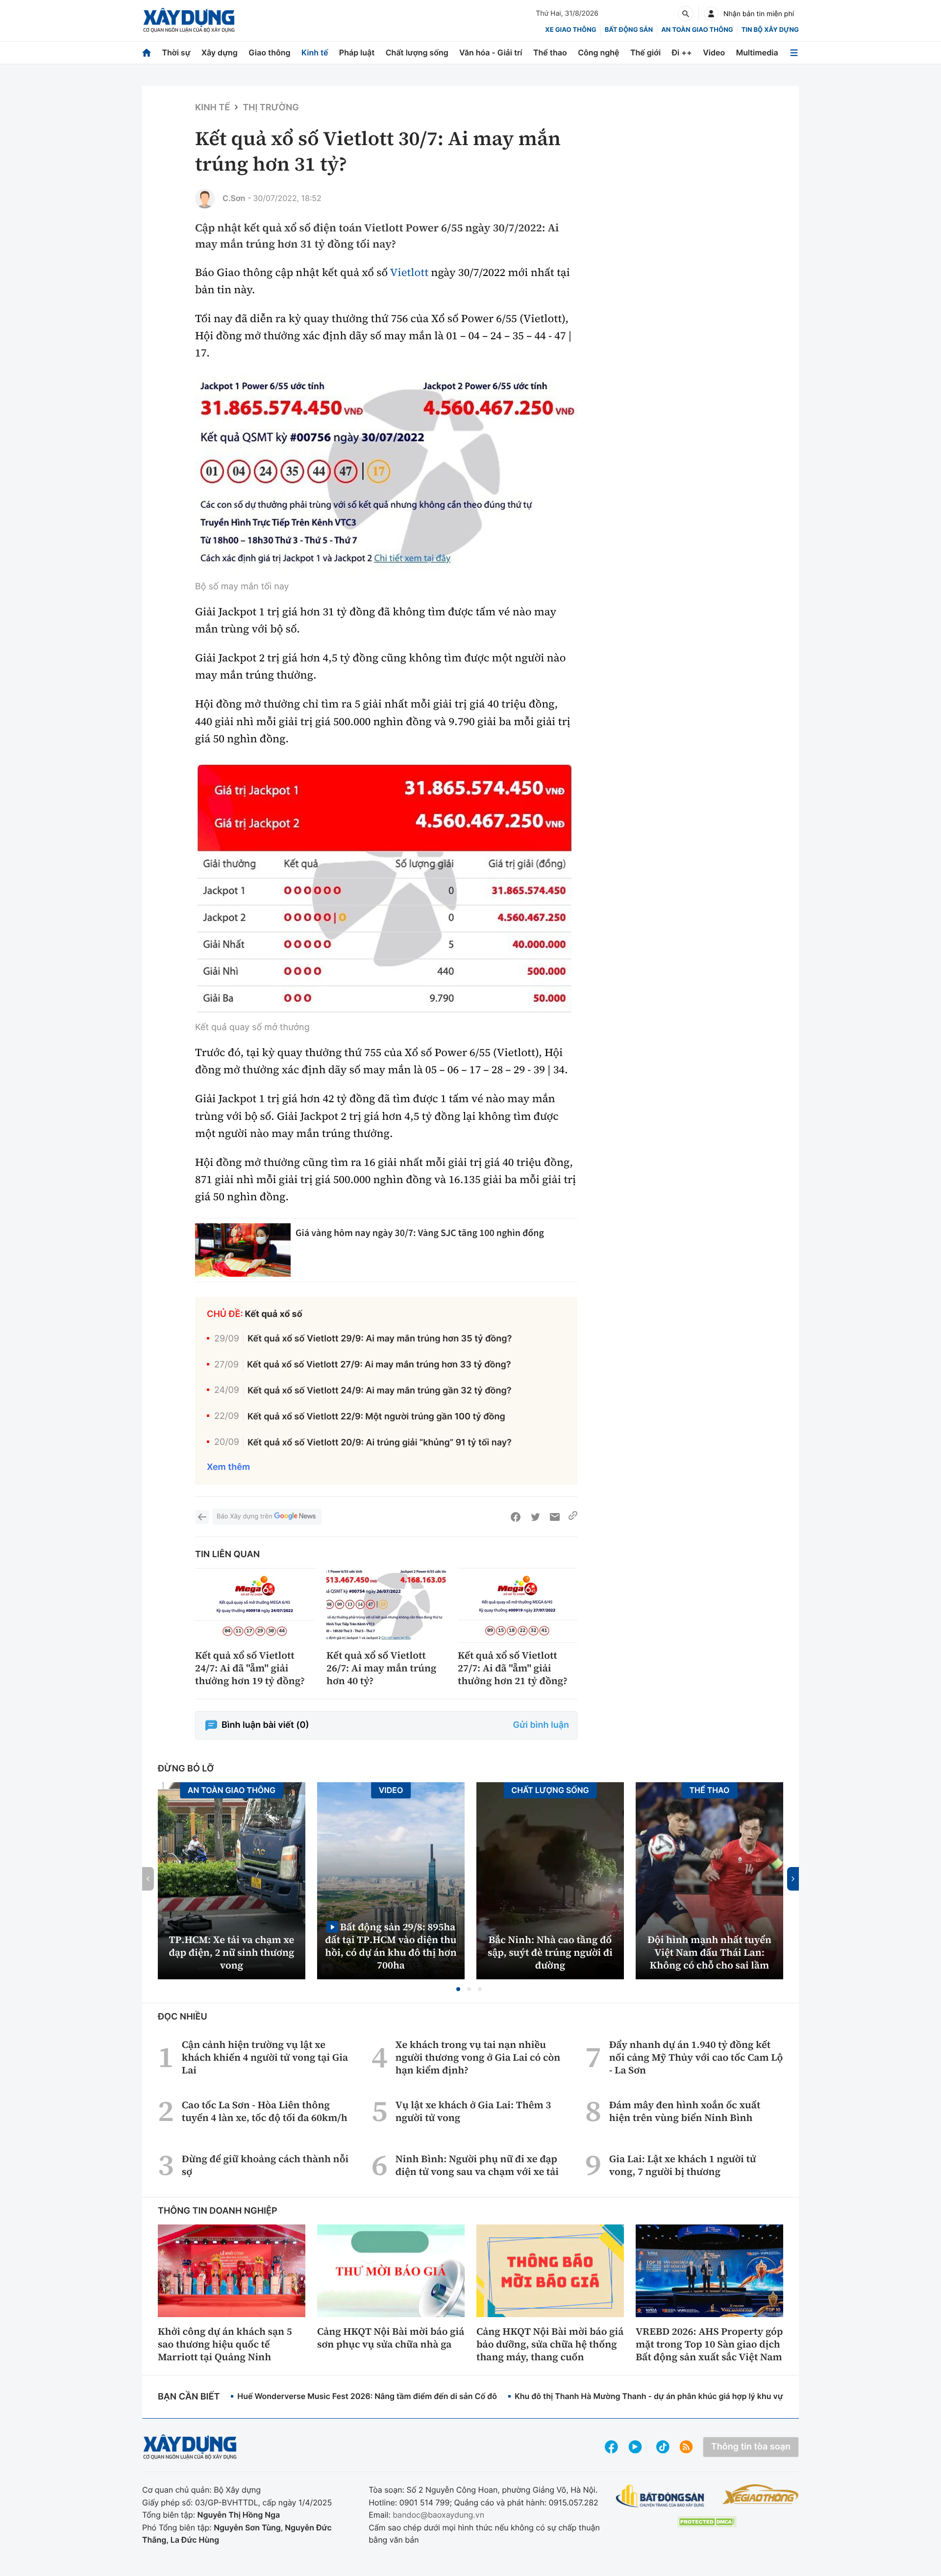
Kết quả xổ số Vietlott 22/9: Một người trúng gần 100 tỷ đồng (376, 1417)
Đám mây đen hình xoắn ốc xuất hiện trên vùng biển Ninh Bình (685, 2111)
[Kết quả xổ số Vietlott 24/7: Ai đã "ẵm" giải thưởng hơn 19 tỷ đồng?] (255, 1605)
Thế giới (645, 52)
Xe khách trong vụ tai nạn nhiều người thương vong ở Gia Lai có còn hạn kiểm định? (478, 2057)
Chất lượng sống (417, 52)
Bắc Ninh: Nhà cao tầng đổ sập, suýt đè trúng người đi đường (550, 1952)
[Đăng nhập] (711, 14)
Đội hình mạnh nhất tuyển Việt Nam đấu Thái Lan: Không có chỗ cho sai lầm (709, 1952)
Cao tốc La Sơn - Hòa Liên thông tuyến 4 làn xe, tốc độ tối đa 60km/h (265, 2111)
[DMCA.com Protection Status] (707, 2522)
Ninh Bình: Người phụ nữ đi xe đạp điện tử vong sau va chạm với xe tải (477, 2165)
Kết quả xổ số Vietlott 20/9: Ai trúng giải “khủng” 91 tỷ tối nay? (380, 1443)
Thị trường (271, 108)
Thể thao (550, 52)
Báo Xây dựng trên (244, 1516)
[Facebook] (516, 1517)
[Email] (555, 1517)
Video (714, 52)
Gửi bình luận (541, 1725)
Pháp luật (357, 52)
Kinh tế (315, 52)
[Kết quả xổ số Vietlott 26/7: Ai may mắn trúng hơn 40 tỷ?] (386, 1605)
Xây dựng (220, 52)
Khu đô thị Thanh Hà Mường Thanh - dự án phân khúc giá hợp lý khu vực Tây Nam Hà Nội (682, 2396)
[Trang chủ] (147, 53)
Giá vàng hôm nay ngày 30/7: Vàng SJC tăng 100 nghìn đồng (420, 1233)
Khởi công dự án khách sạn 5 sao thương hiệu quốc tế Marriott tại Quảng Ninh (225, 2344)
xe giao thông (570, 30)
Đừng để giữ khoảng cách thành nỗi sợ (265, 2165)
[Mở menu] (794, 53)
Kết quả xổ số (274, 1314)
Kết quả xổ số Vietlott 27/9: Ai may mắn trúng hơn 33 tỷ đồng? (379, 1365)
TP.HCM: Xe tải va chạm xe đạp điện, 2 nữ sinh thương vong (232, 1952)
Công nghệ (598, 52)
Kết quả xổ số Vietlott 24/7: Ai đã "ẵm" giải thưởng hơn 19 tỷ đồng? (250, 1668)
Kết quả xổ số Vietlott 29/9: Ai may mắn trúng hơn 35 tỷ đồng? (380, 1339)
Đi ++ (682, 52)
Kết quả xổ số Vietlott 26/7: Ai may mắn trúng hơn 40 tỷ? (381, 1668)
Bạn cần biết (189, 2397)
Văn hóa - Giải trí (491, 52)
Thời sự (176, 52)
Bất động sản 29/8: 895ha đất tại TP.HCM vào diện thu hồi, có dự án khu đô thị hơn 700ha (391, 1946)
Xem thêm (228, 1467)
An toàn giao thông (697, 30)
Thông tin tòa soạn (751, 2447)
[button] (458, 1989)
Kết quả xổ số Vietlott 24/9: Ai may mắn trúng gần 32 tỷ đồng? (379, 1391)
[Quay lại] (202, 1517)
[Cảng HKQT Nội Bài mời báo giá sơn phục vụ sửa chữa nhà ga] (391, 2271)
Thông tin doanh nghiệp (218, 2211)
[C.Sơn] (205, 199)
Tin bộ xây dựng (770, 30)
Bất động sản (629, 30)
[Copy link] (573, 1517)
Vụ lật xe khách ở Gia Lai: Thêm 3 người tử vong (473, 2111)
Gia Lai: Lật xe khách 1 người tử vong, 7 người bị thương (683, 2165)
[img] (386, 477)
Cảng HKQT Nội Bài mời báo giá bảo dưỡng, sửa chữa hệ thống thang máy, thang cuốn (550, 2344)
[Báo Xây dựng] (189, 20)
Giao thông (269, 52)
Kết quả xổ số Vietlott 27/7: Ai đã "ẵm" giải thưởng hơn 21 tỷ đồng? (513, 1668)
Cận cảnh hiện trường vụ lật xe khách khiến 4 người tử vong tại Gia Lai (265, 2057)
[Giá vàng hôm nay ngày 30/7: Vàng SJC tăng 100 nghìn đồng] (243, 1250)
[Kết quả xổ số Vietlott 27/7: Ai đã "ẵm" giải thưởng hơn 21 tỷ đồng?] (518, 1605)
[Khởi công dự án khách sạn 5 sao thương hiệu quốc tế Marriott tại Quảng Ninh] (232, 2271)
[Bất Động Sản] (660, 2496)
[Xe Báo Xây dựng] (760, 2494)
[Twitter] (535, 1517)
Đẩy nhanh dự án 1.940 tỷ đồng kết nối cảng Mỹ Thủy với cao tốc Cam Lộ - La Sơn (696, 2057)
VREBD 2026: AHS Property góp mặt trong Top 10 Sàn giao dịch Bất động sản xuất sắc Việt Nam (709, 2344)
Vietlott (409, 273)
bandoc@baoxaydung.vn (438, 2515)
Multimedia (757, 52)
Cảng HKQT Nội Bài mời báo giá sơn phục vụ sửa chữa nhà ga (391, 2338)
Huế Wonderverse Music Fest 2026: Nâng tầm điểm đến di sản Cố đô (367, 2396)
